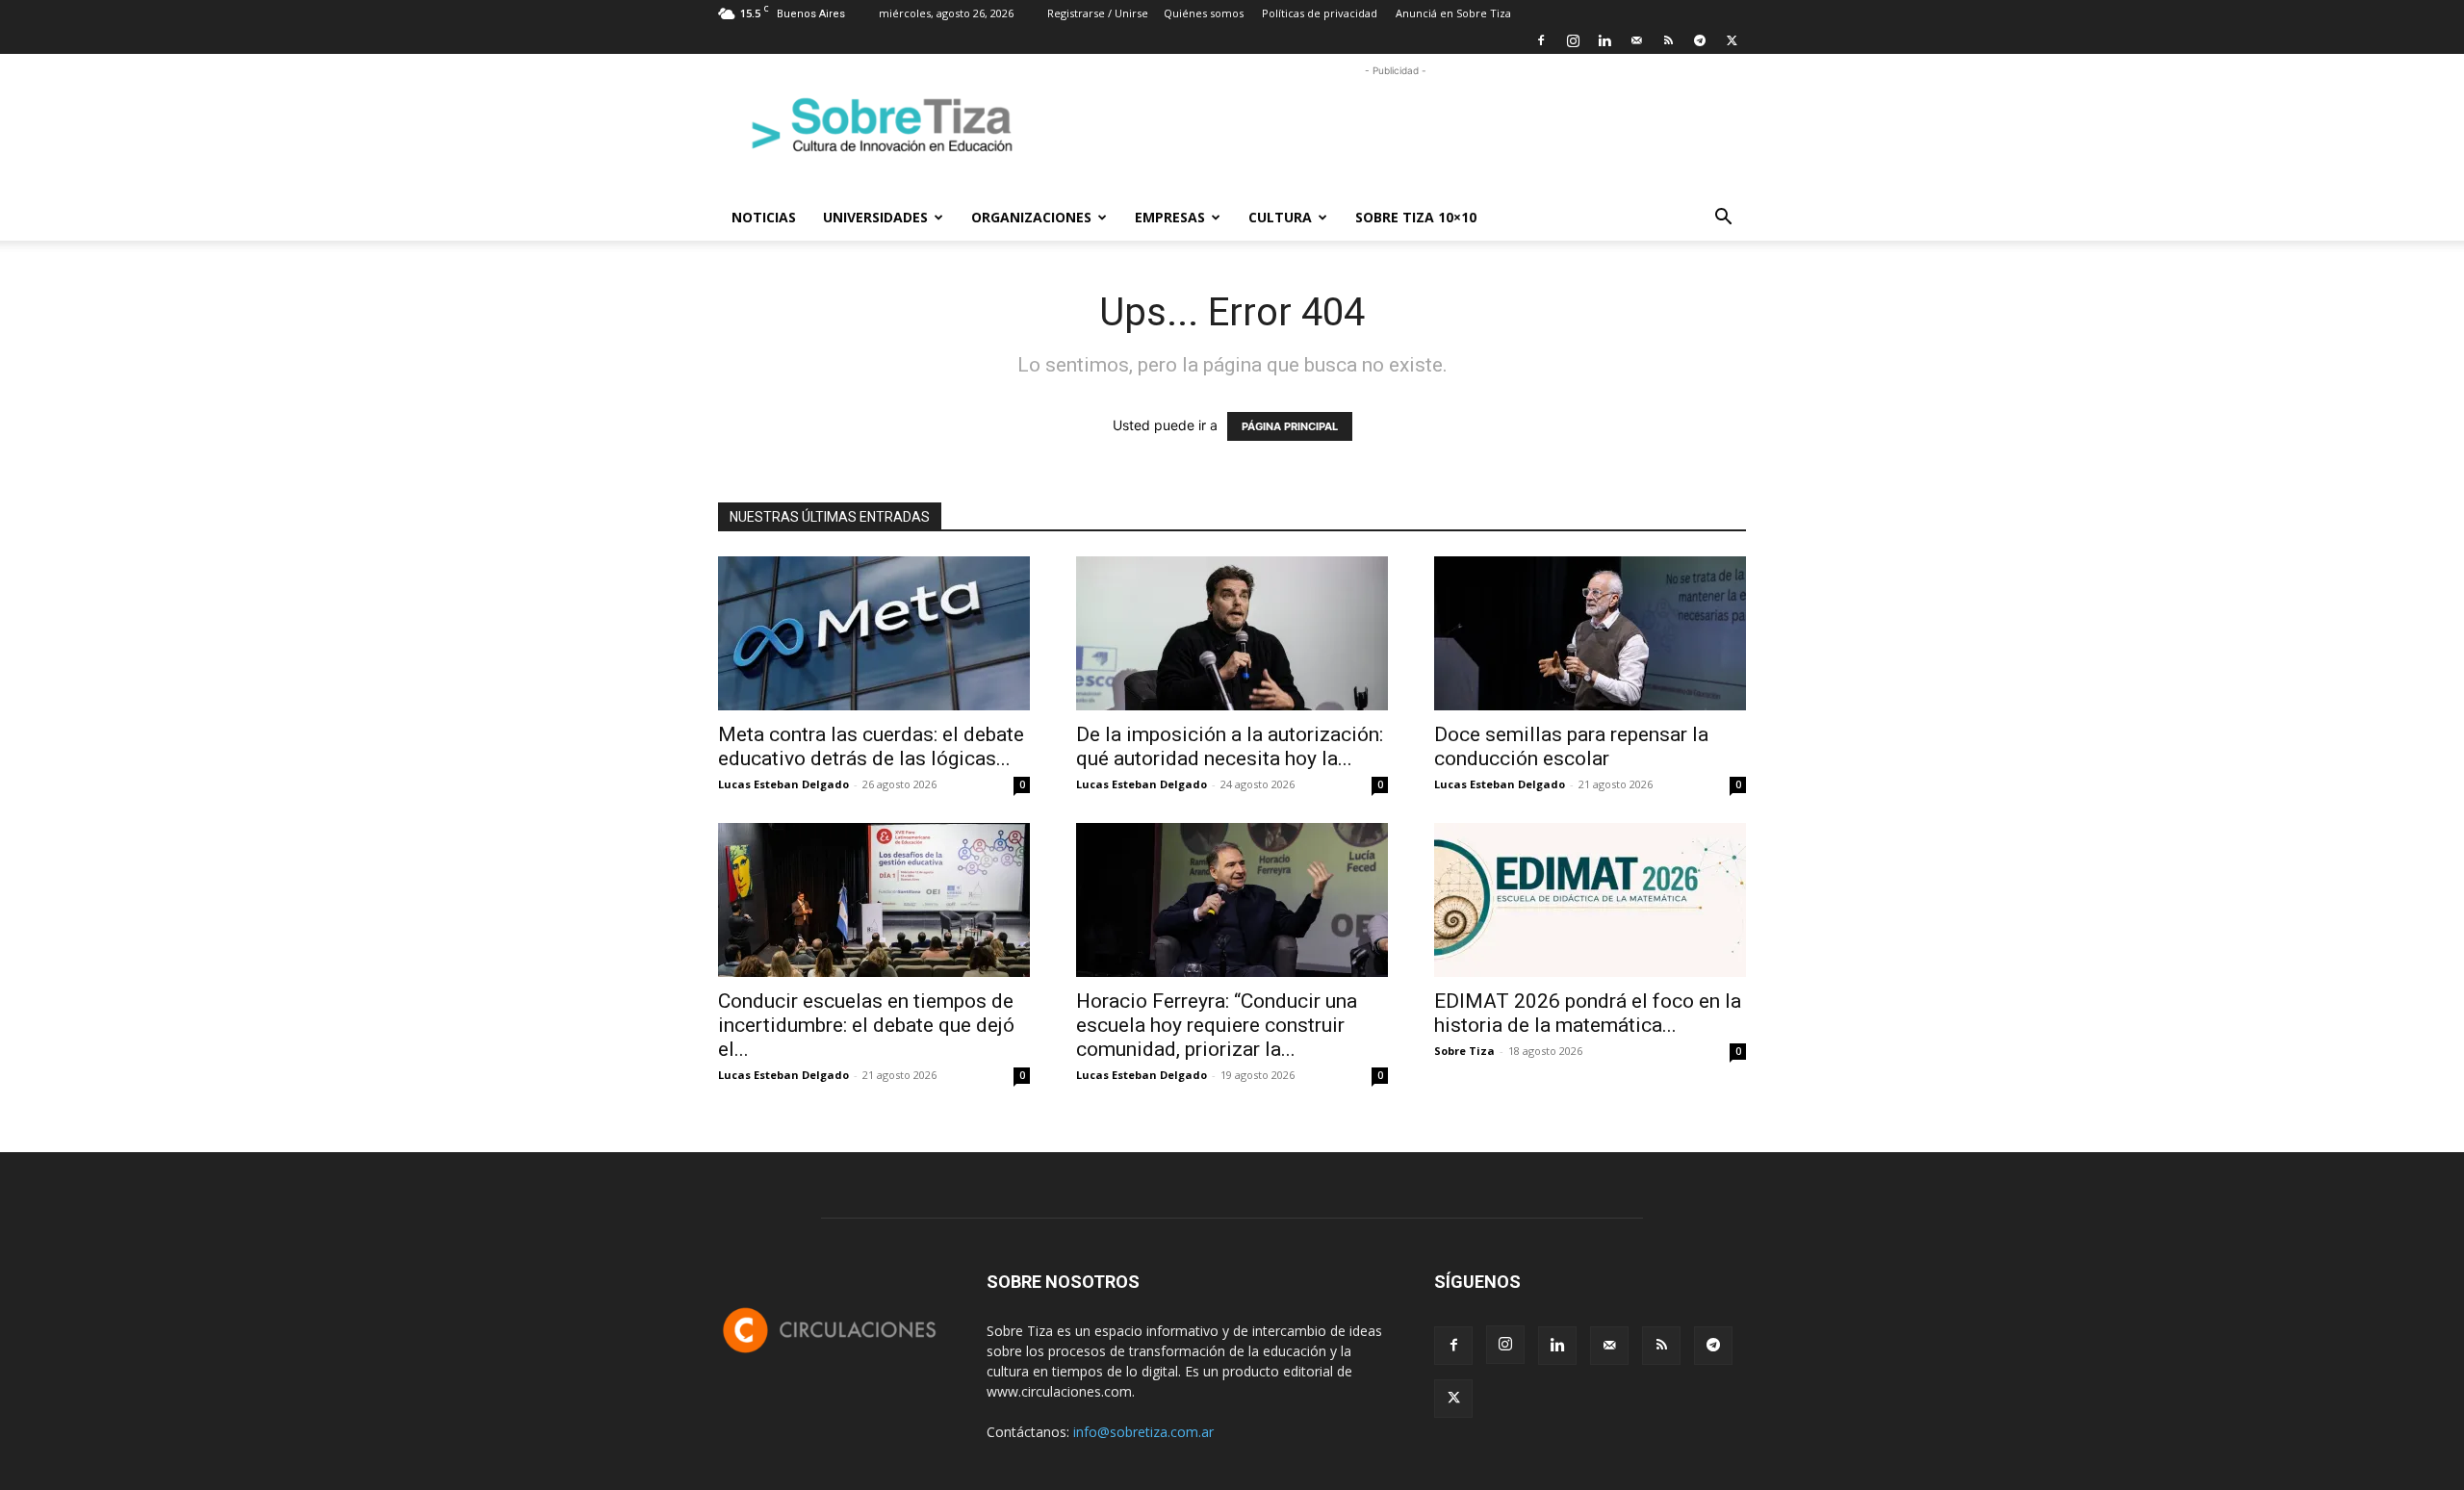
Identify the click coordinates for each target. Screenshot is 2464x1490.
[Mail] (1636, 40)
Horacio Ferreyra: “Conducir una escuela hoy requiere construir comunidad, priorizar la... (1217, 1025)
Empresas (1170, 217)
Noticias (764, 217)
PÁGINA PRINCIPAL (1290, 426)
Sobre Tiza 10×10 (1416, 217)
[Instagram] (1573, 40)
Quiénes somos (1204, 13)
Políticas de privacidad (1320, 13)
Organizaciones (1031, 217)
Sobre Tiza (1464, 1051)
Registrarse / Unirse (1098, 13)
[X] (1732, 40)
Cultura (1280, 217)
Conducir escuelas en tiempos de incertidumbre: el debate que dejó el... (866, 1025)
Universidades (875, 217)
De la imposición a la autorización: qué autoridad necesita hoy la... (1230, 746)
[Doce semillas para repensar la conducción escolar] (1590, 633)
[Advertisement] (1396, 124)
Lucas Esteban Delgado (783, 784)
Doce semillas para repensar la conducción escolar (1571, 746)
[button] (1723, 219)
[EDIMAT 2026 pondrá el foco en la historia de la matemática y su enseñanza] (1590, 900)
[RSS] (1668, 40)
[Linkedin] (1604, 40)
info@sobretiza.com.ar (1143, 1432)
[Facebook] (1541, 40)
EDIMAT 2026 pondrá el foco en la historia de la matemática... (1588, 1013)
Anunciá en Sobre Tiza (1453, 13)
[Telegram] (1700, 40)
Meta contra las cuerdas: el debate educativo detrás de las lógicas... (871, 746)
